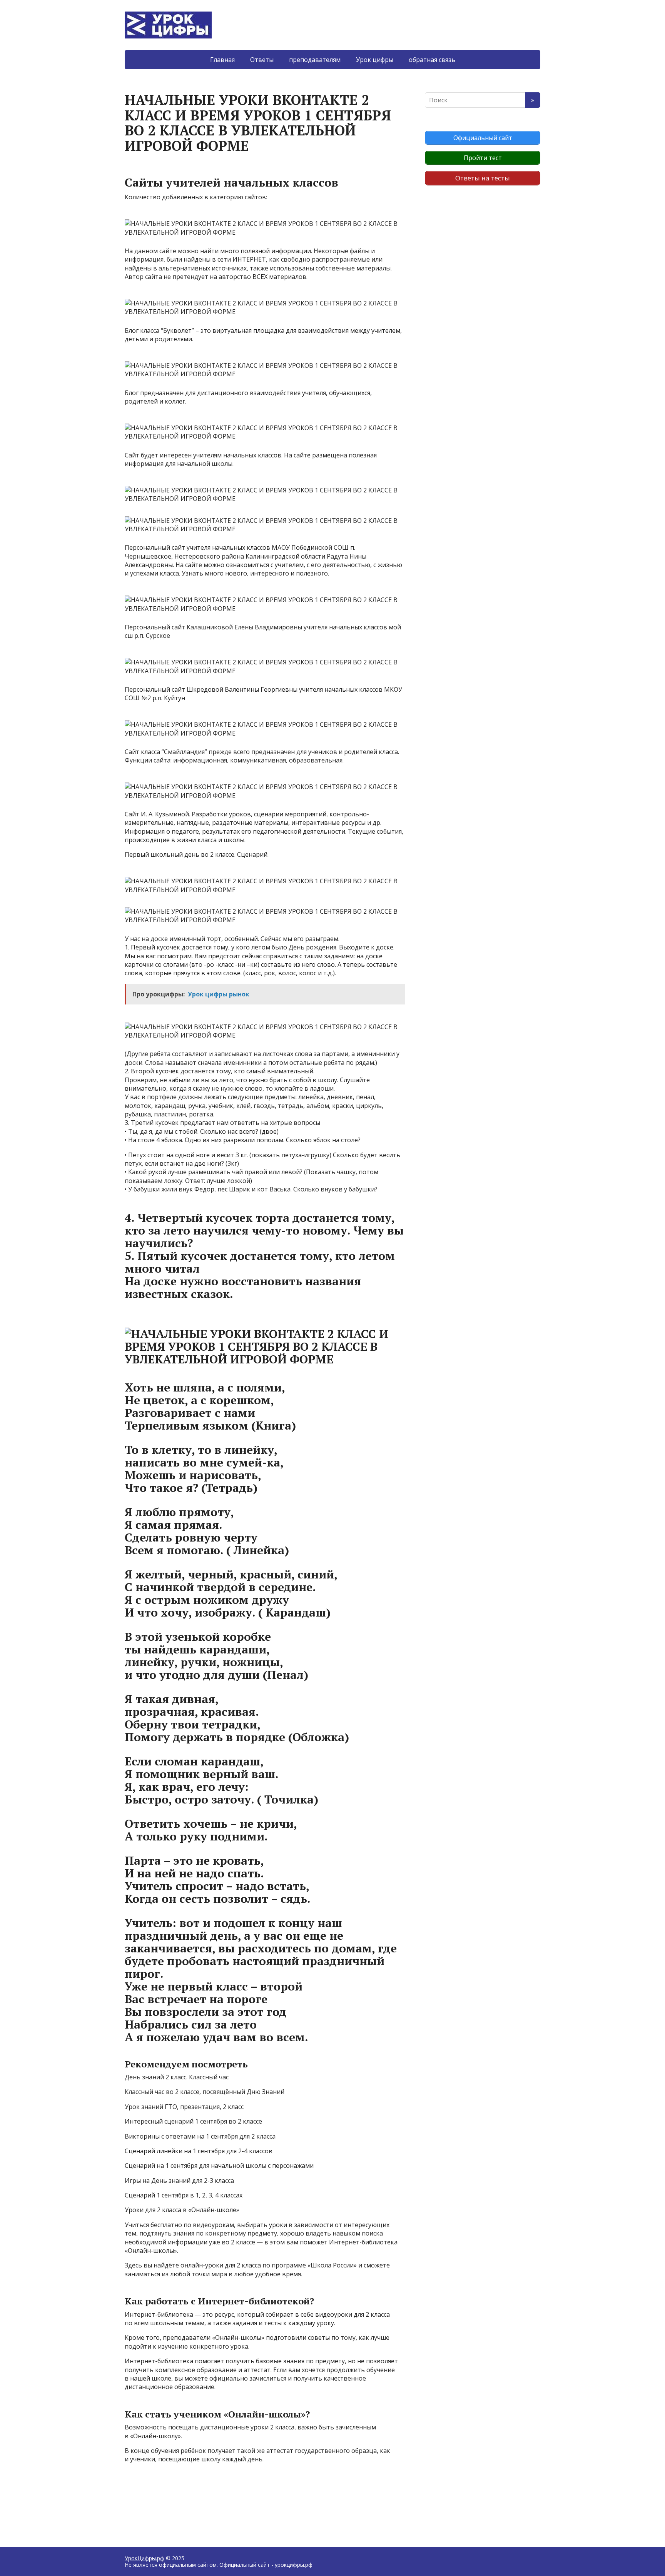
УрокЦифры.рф (145, 2558)
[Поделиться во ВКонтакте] (152, 2513)
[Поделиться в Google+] (190, 2513)
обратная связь (432, 60)
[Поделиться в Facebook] (132, 2513)
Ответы (262, 60)
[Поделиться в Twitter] (209, 2513)
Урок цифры (375, 60)
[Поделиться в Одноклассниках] (171, 2513)
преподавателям (315, 60)
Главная (222, 60)
